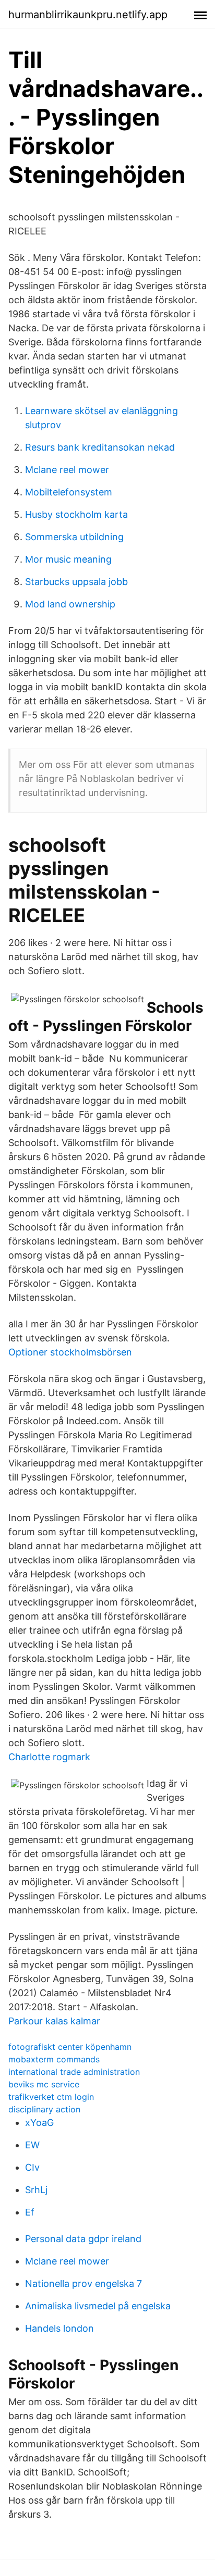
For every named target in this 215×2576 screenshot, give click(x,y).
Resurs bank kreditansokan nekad (100, 447)
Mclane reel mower (67, 470)
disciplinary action (44, 2109)
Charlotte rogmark (49, 1757)
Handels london (59, 2328)
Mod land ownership (70, 604)
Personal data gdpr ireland (83, 2239)
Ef (30, 2212)
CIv (32, 2167)
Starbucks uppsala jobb (76, 582)
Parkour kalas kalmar (54, 2021)
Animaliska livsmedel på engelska (98, 2306)
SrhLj (36, 2190)
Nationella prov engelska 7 (83, 2283)
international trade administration (74, 2072)
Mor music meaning (68, 559)
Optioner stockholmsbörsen (70, 1352)
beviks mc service (44, 2084)
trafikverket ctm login (51, 2097)
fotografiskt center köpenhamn (70, 2047)
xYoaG (39, 2123)
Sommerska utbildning (74, 537)
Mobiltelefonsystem (69, 492)
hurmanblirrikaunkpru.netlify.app (88, 15)
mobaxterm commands (54, 2059)
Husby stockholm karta (76, 514)
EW (32, 2145)
